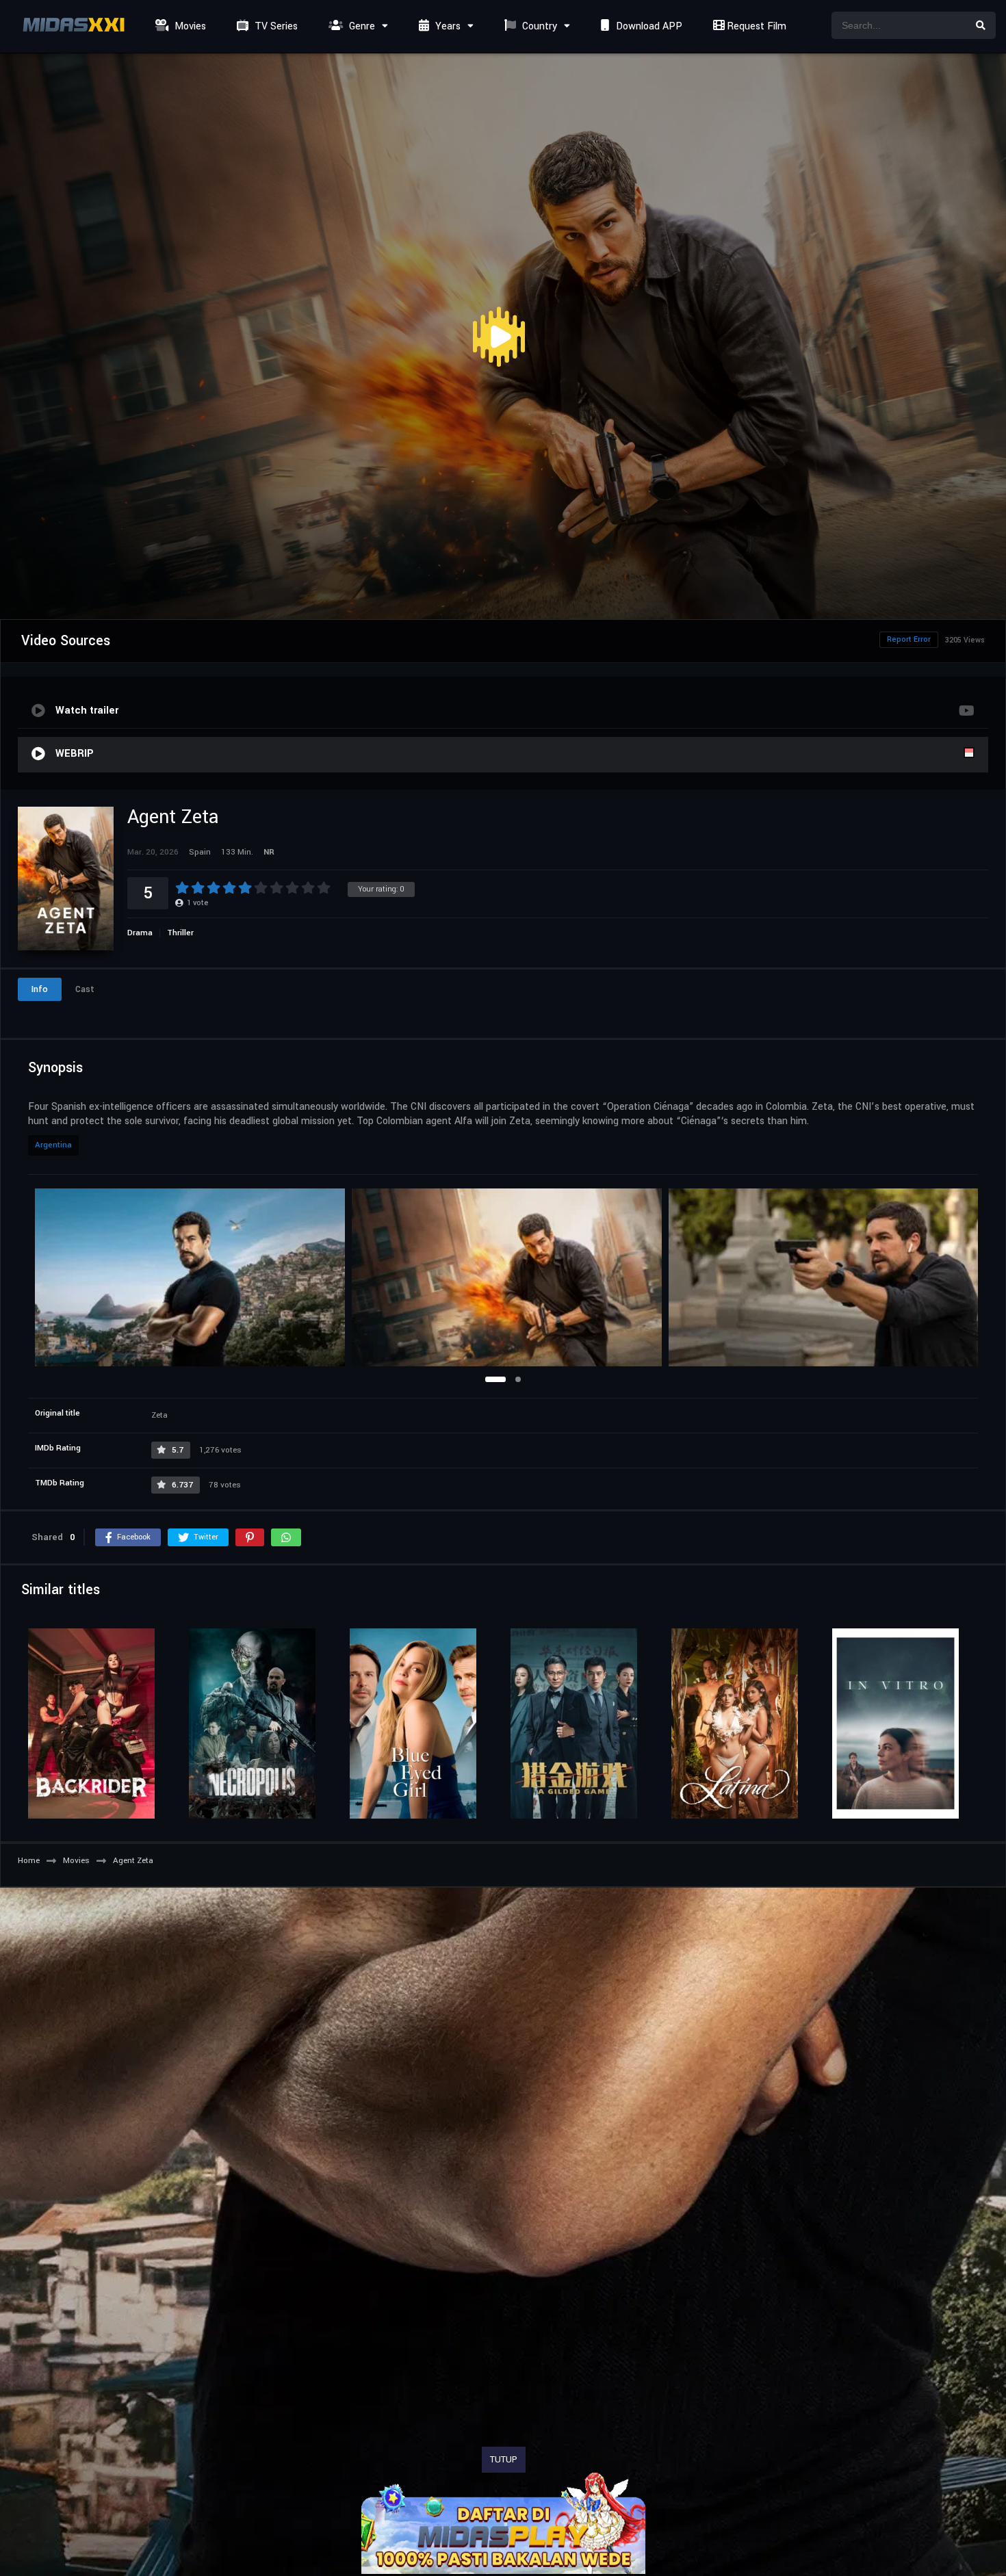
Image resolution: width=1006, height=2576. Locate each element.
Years (447, 26)
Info (40, 989)
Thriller (180, 933)
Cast (85, 989)
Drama (140, 933)
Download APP (648, 26)
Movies (189, 26)
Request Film (755, 26)
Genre (361, 26)
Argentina (53, 1145)
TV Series (275, 26)
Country (538, 26)
